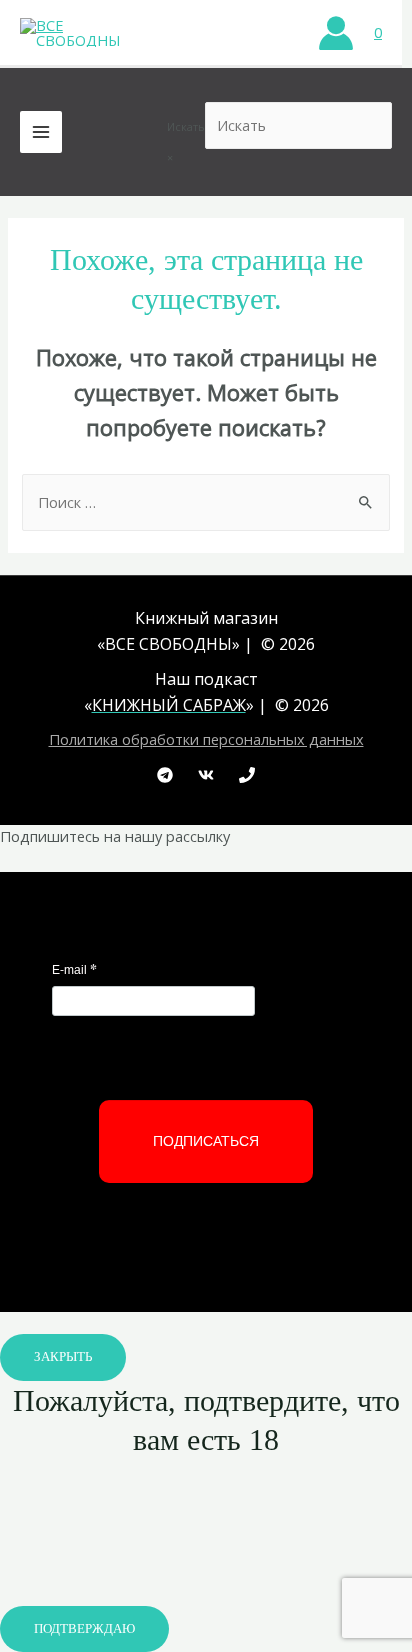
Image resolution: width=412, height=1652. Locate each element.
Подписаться (206, 1141)
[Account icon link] (336, 33)
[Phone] (247, 775)
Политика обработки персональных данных (206, 739)
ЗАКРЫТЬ (63, 1357)
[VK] (206, 775)
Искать (186, 126)
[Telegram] (165, 775)
